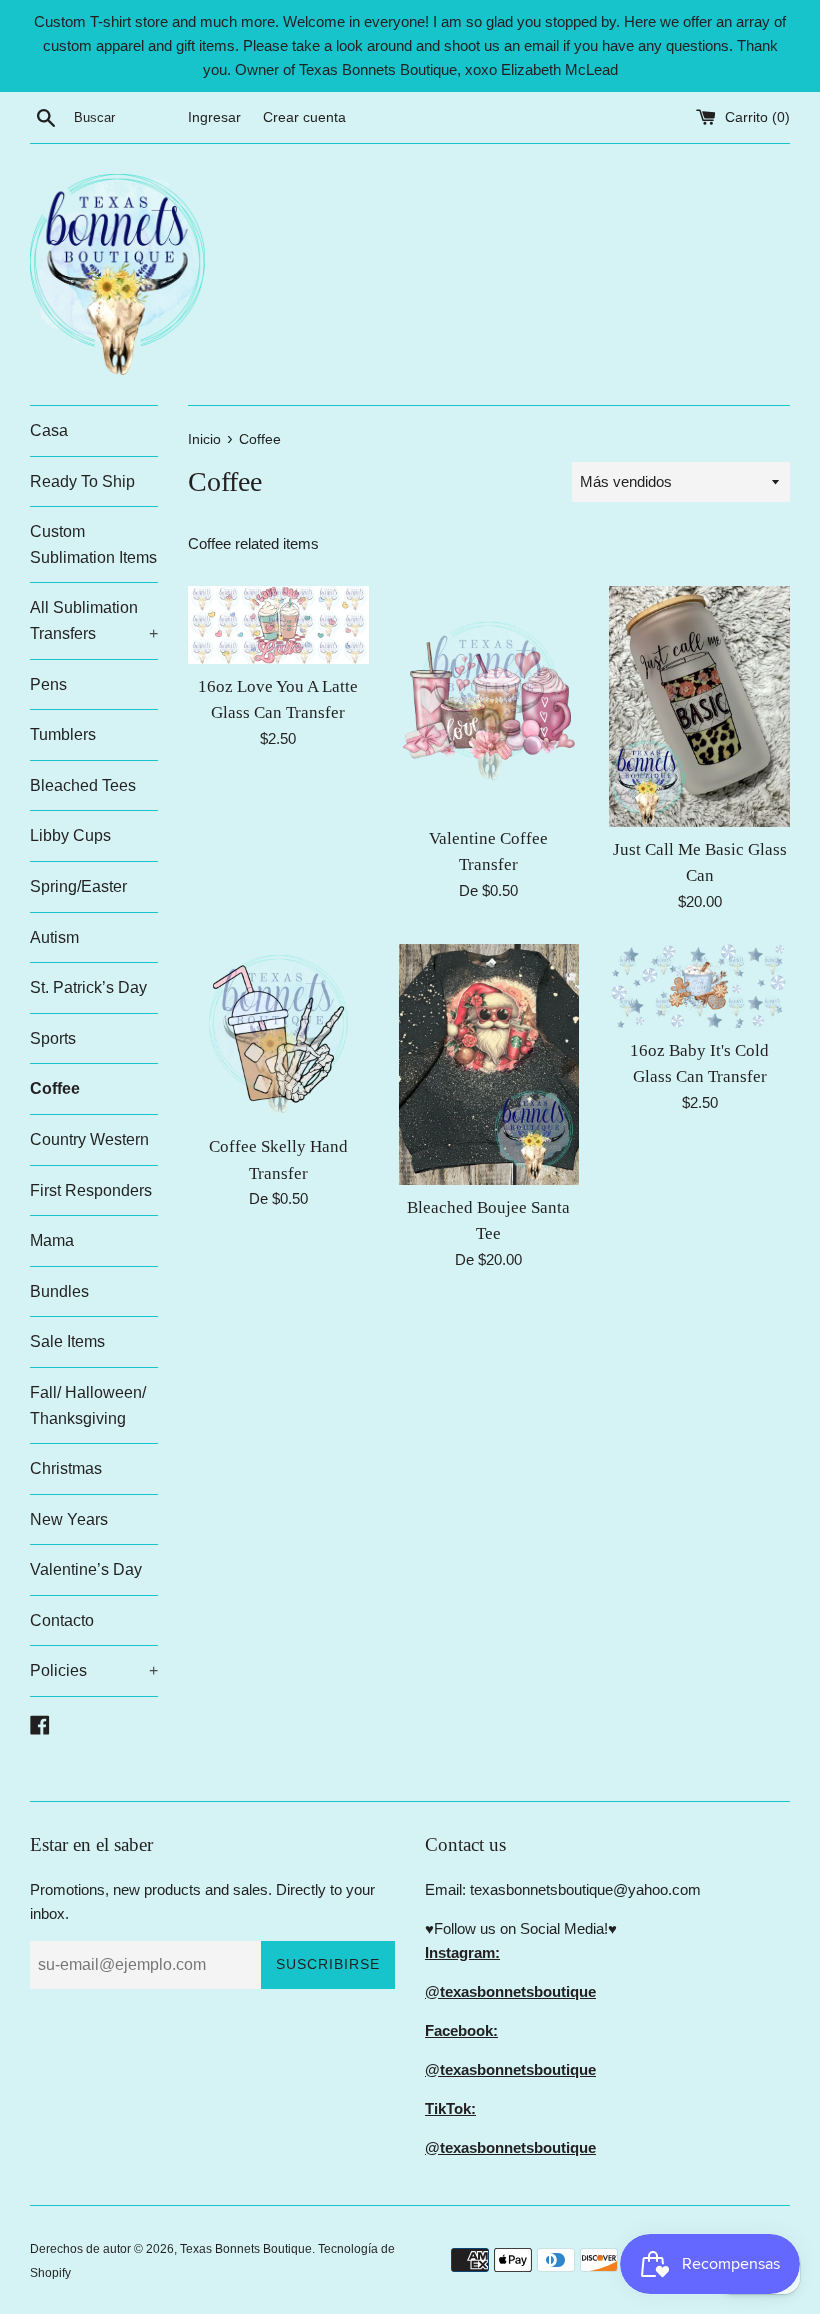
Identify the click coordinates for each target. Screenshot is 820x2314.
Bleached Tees (83, 785)
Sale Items (67, 1341)
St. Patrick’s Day (88, 987)
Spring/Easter (78, 886)
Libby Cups (70, 835)
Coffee (55, 1088)
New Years (69, 1519)
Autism (54, 937)
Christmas (66, 1468)
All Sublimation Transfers (94, 620)
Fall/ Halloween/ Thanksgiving (88, 1405)
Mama (52, 1240)
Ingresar (214, 117)
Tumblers (63, 734)
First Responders (91, 1190)
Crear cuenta (304, 117)
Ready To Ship (82, 481)
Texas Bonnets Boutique (246, 2249)
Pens (48, 684)
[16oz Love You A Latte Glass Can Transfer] (278, 625)
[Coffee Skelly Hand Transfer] (278, 1034)
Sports (53, 1038)
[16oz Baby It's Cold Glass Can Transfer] (699, 986)
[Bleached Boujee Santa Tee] (489, 1064)
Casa (49, 430)
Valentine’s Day (86, 1569)
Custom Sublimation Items (93, 544)
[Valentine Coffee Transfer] (489, 701)
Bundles (59, 1291)
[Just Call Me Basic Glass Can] (699, 706)
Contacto (62, 1620)
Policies (94, 1670)
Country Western (89, 1139)
